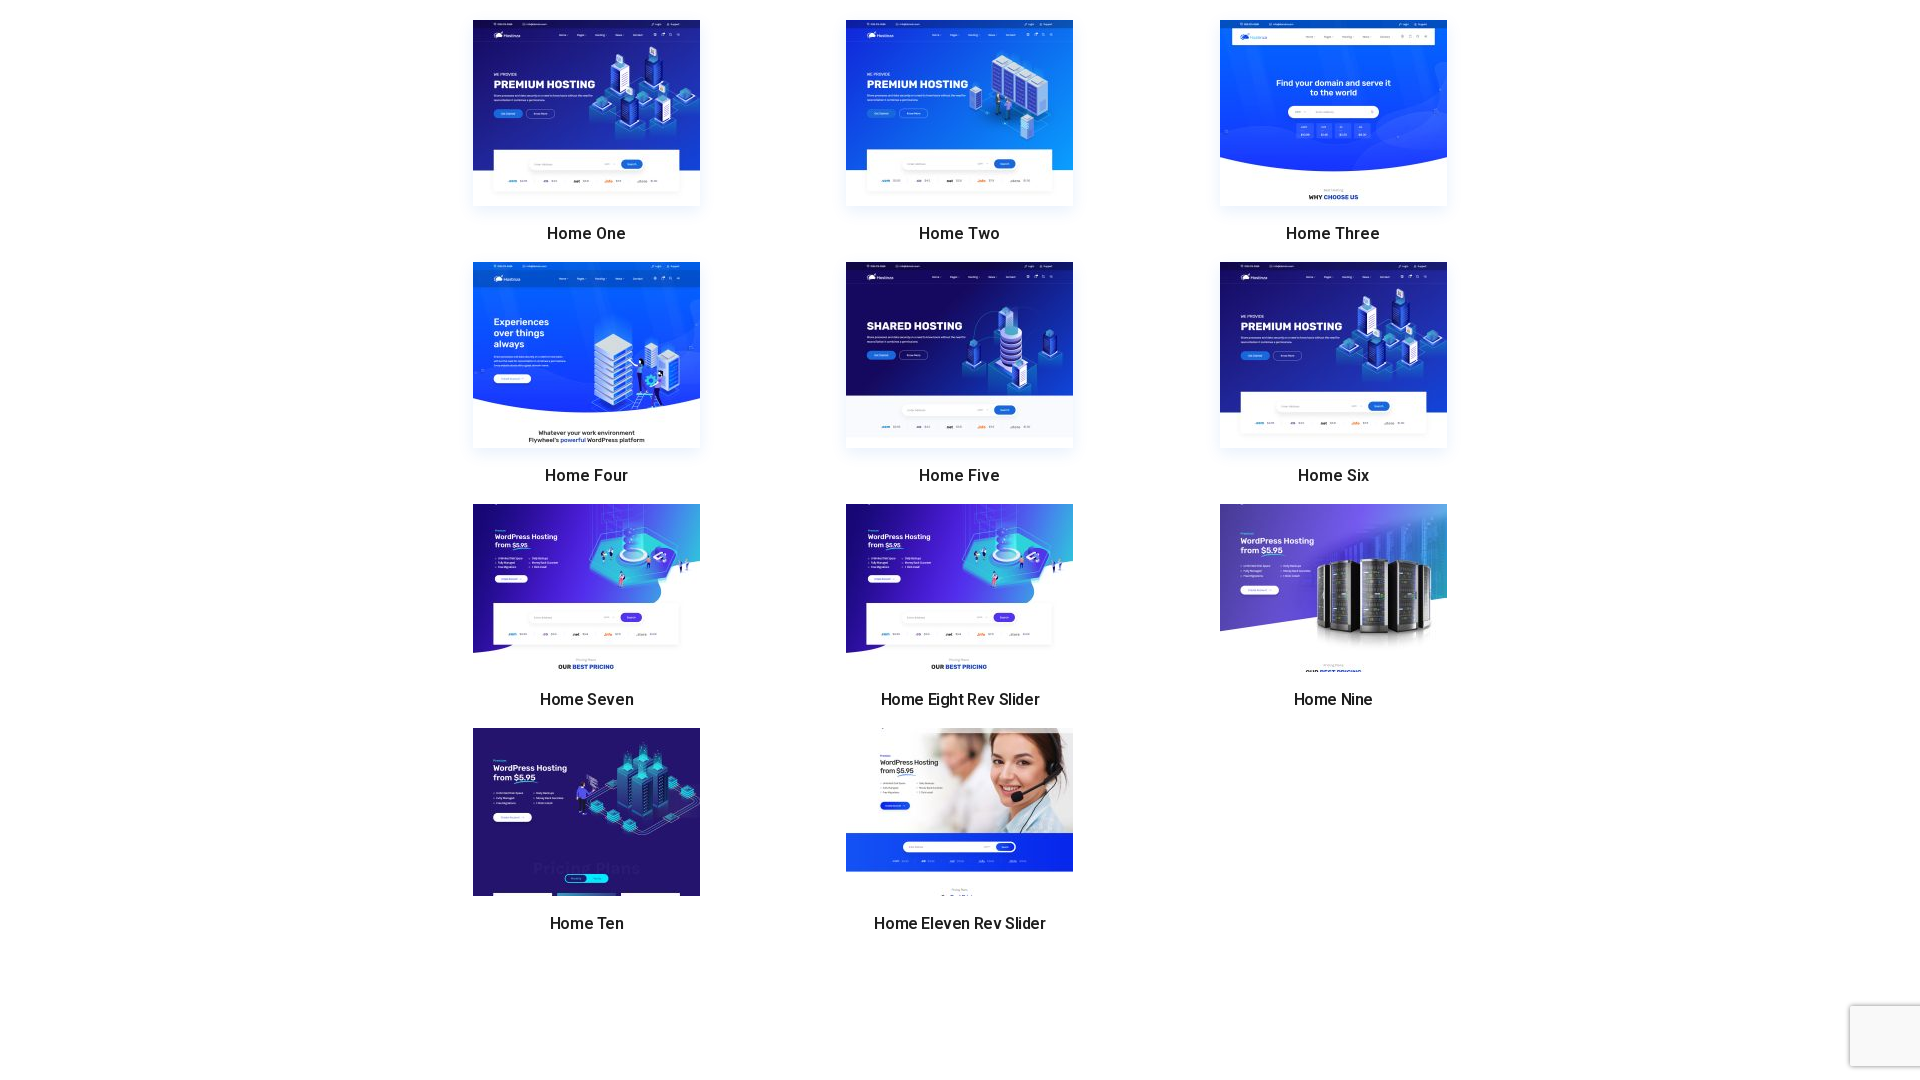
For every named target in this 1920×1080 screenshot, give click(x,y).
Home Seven (586, 700)
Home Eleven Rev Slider (959, 924)
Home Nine (1333, 700)
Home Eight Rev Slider (960, 700)
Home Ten (587, 924)
